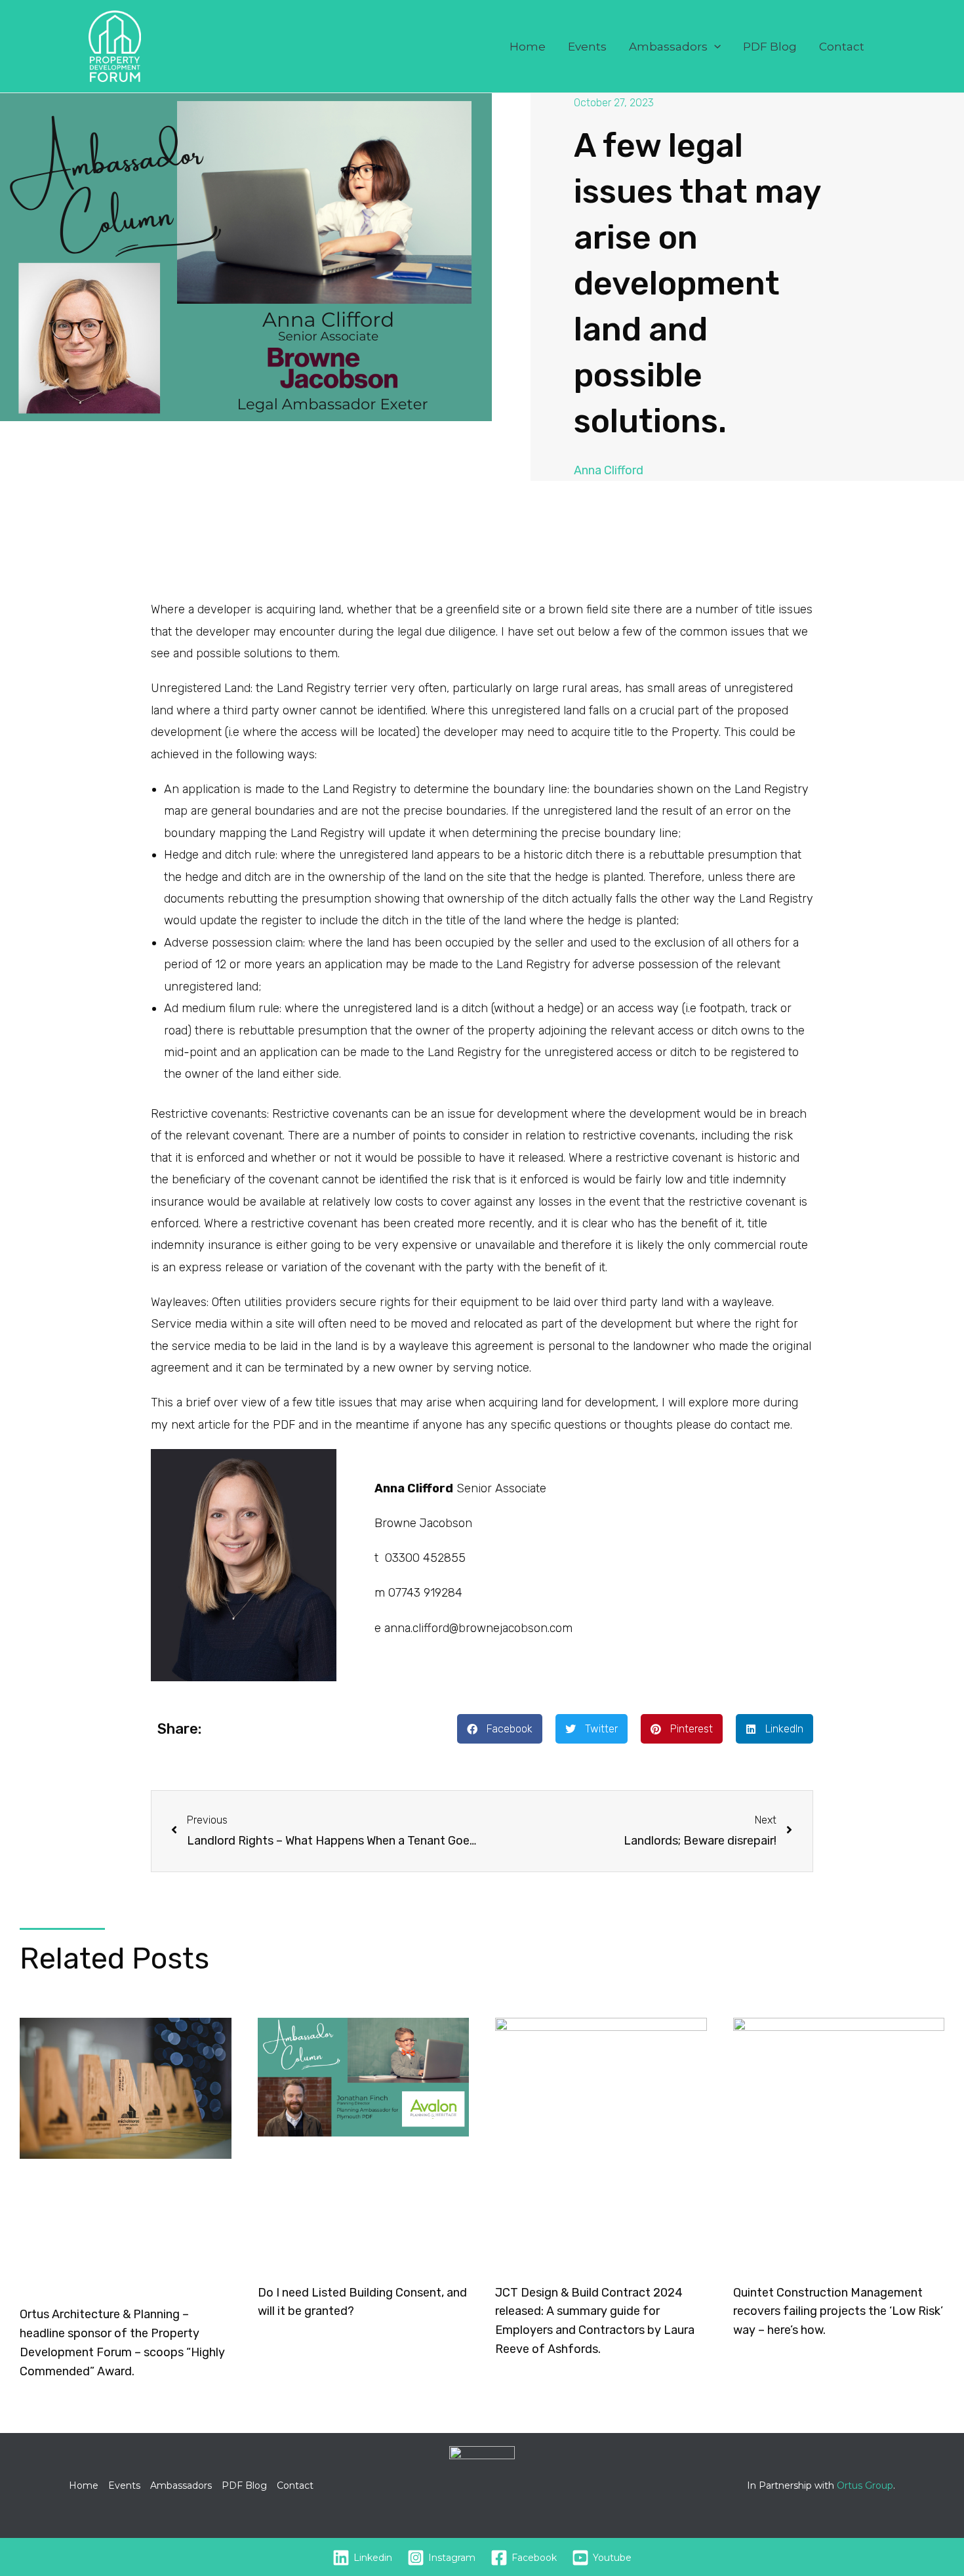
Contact (842, 47)
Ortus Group (865, 2485)
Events (587, 47)
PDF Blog (770, 47)
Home (528, 47)
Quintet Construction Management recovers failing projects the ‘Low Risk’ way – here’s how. (838, 2312)
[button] (714, 47)
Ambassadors (668, 47)
